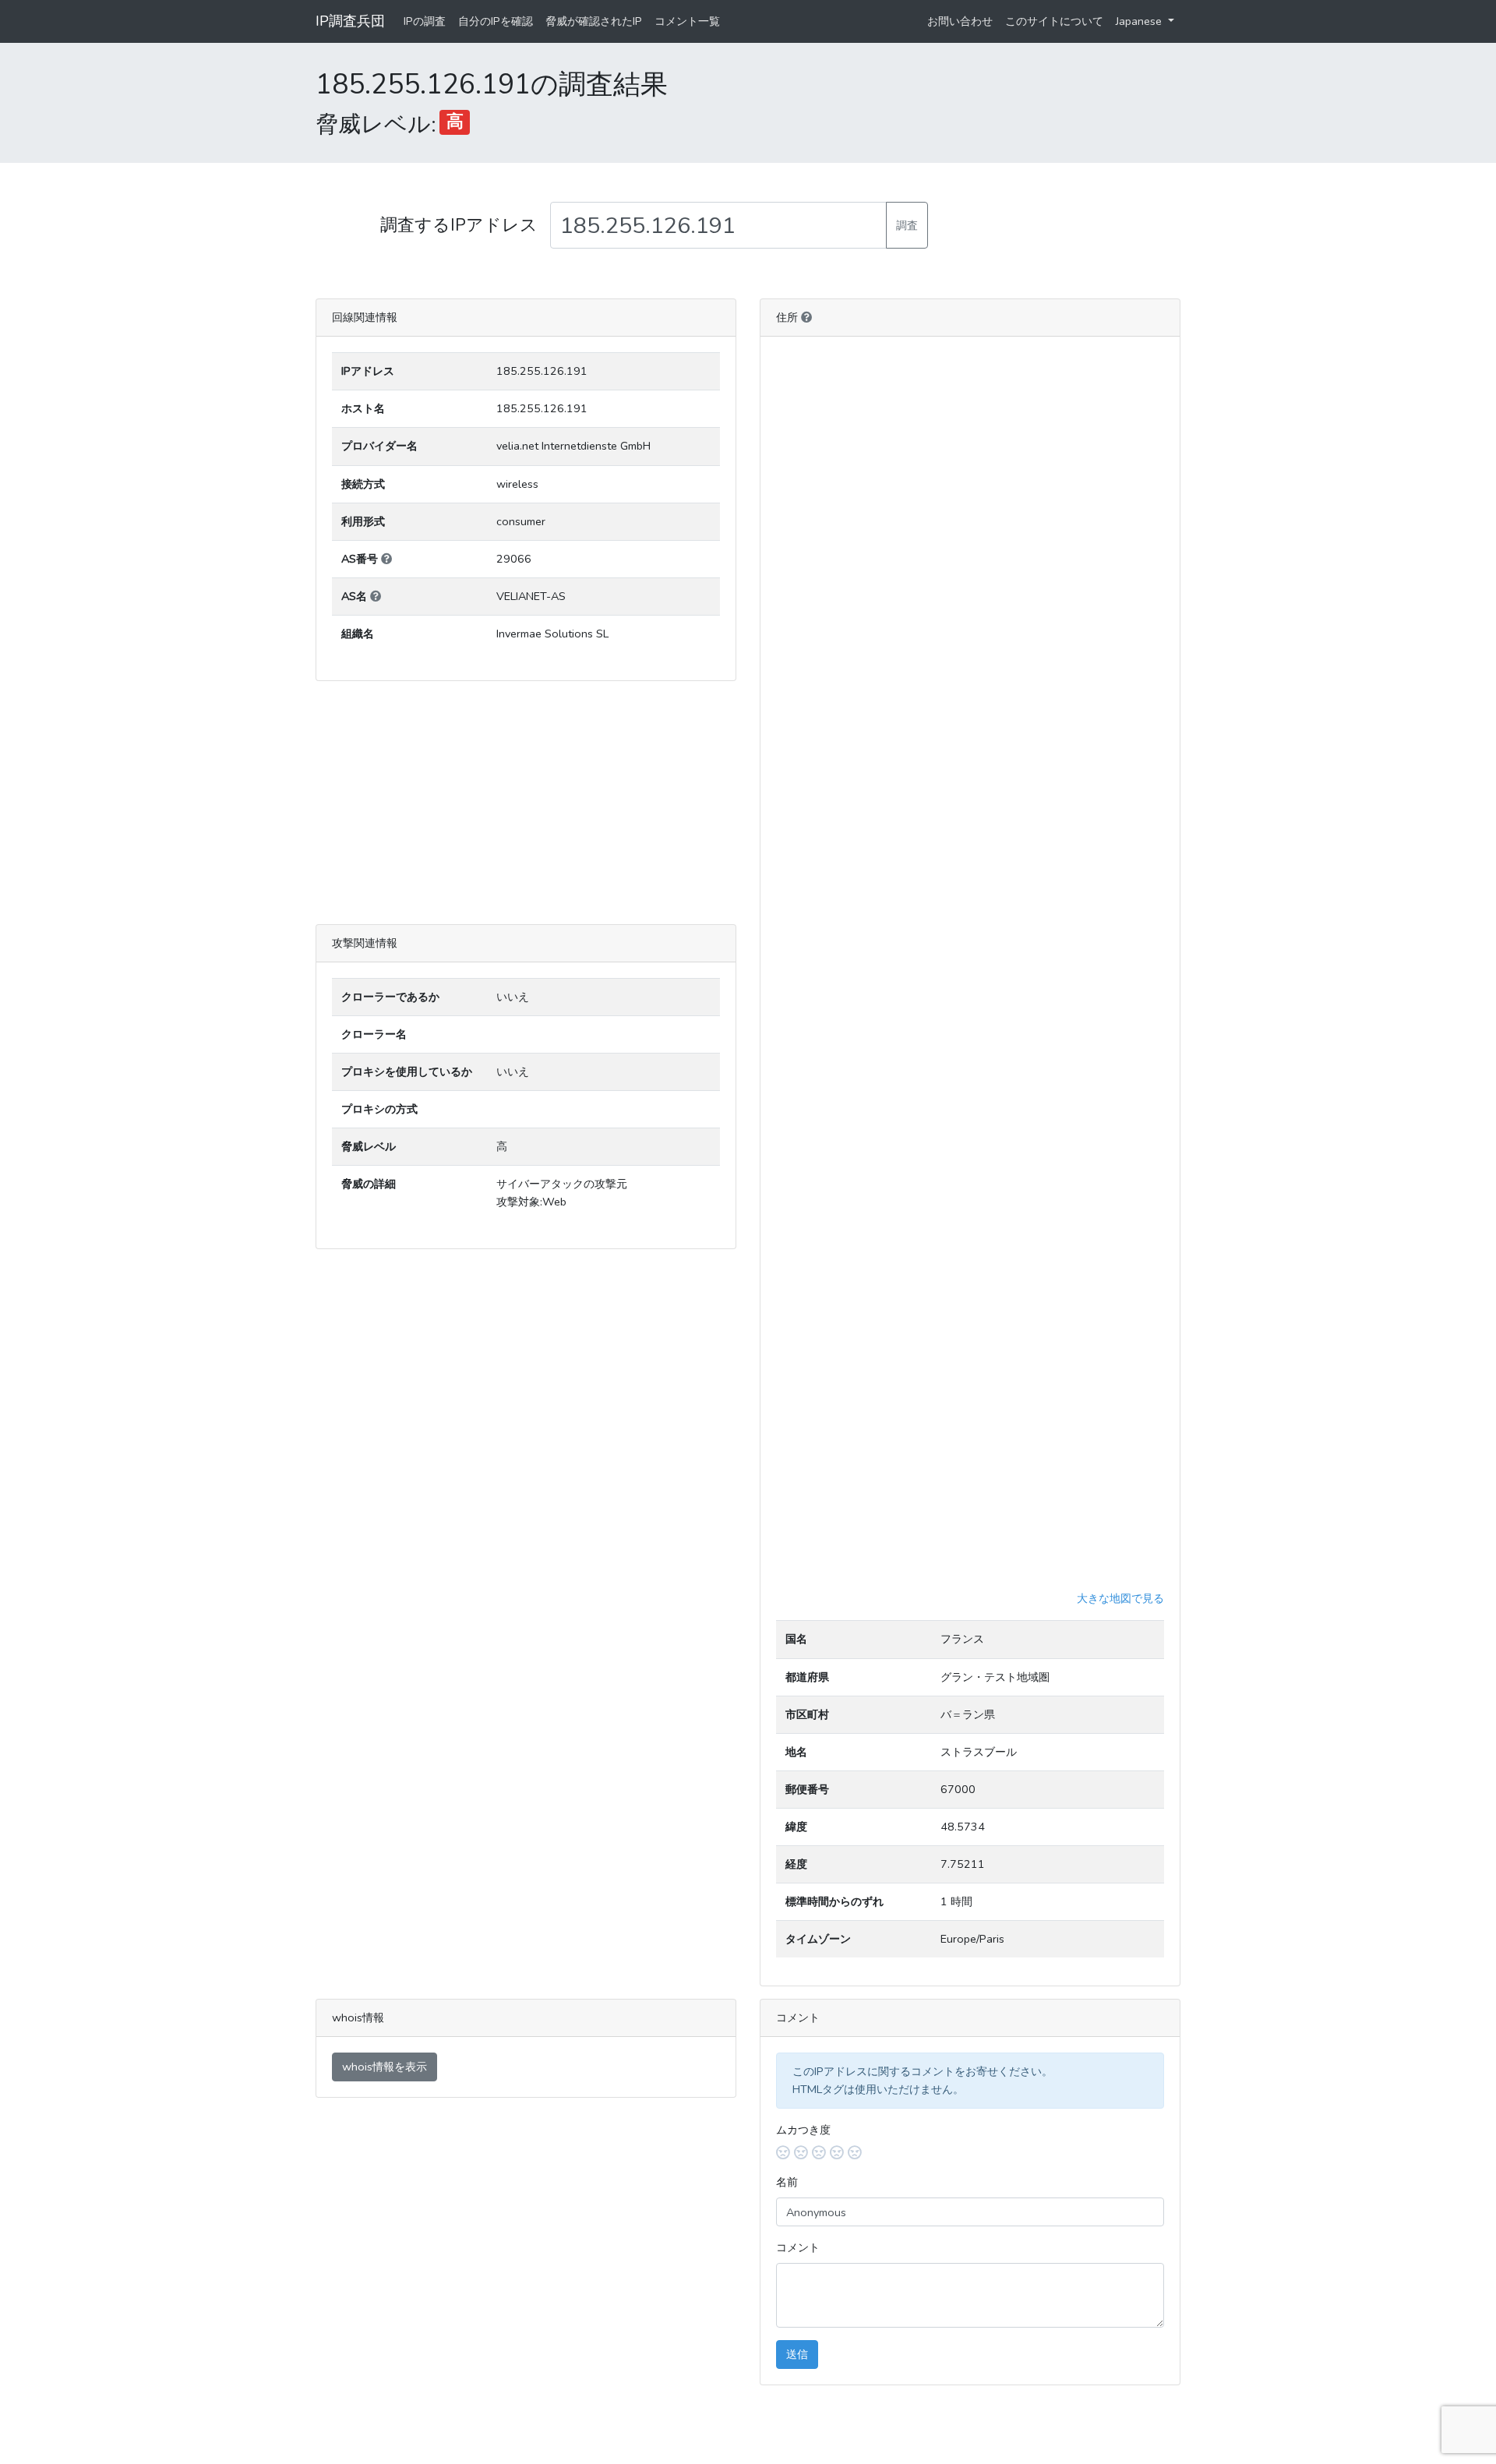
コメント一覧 (687, 21)
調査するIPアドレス (459, 225)
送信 (797, 2354)
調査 (907, 225)
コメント (798, 2247)
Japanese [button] (1140, 21)
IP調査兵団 (350, 21)
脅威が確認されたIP (594, 21)
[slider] (970, 2153)
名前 (787, 2182)
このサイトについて (1054, 21)
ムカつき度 (803, 2130)
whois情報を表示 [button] (385, 2067)
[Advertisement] (526, 803)
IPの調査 (425, 21)
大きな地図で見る (1120, 1598)
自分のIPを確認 (496, 21)
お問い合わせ (960, 21)
